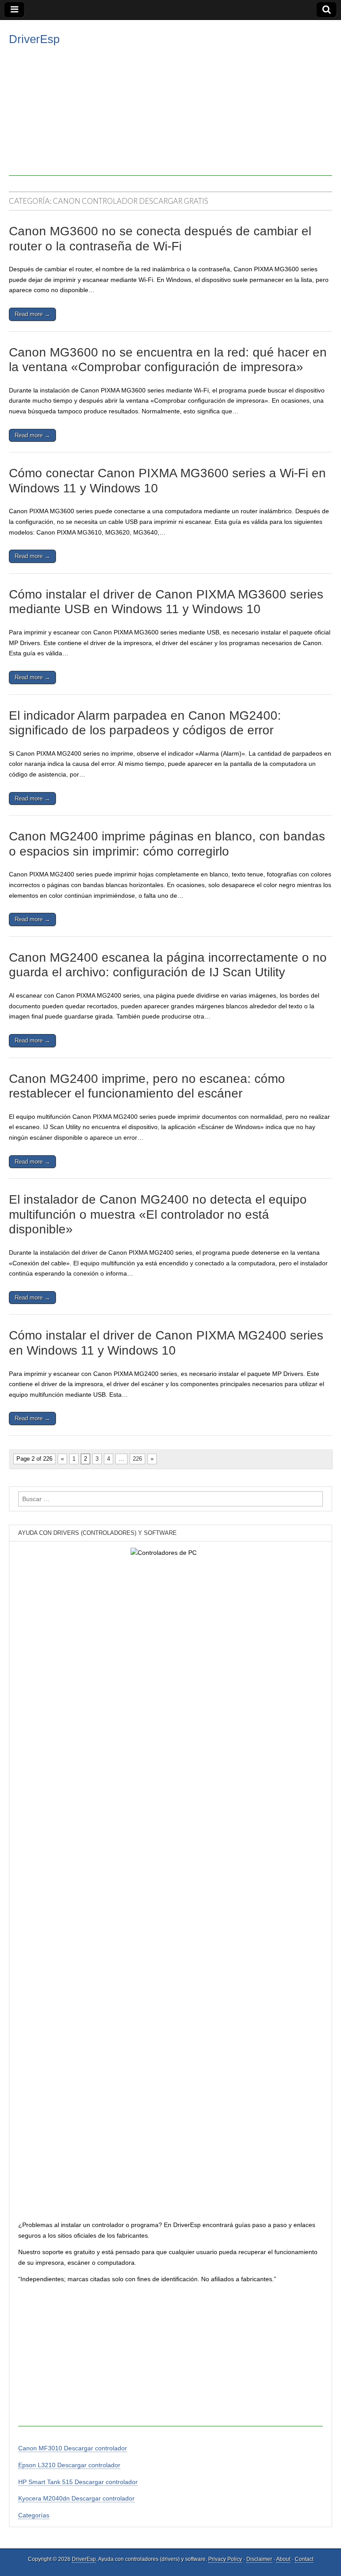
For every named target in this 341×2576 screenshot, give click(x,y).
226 (137, 1459)
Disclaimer (259, 2559)
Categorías (34, 2515)
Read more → (32, 314)
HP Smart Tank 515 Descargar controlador (78, 2482)
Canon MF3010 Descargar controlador (73, 2448)
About (283, 2559)
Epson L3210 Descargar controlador (69, 2465)
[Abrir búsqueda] (327, 10)
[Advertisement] (170, 114)
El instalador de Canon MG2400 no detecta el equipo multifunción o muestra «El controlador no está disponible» (158, 1214)
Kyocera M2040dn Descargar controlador (76, 2498)
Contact (304, 2559)
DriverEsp (34, 39)
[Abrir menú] (14, 10)
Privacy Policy (225, 2559)
